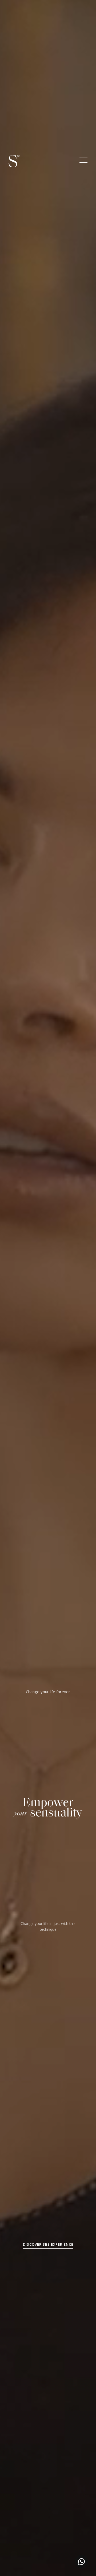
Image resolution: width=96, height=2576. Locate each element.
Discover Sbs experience (48, 2244)
